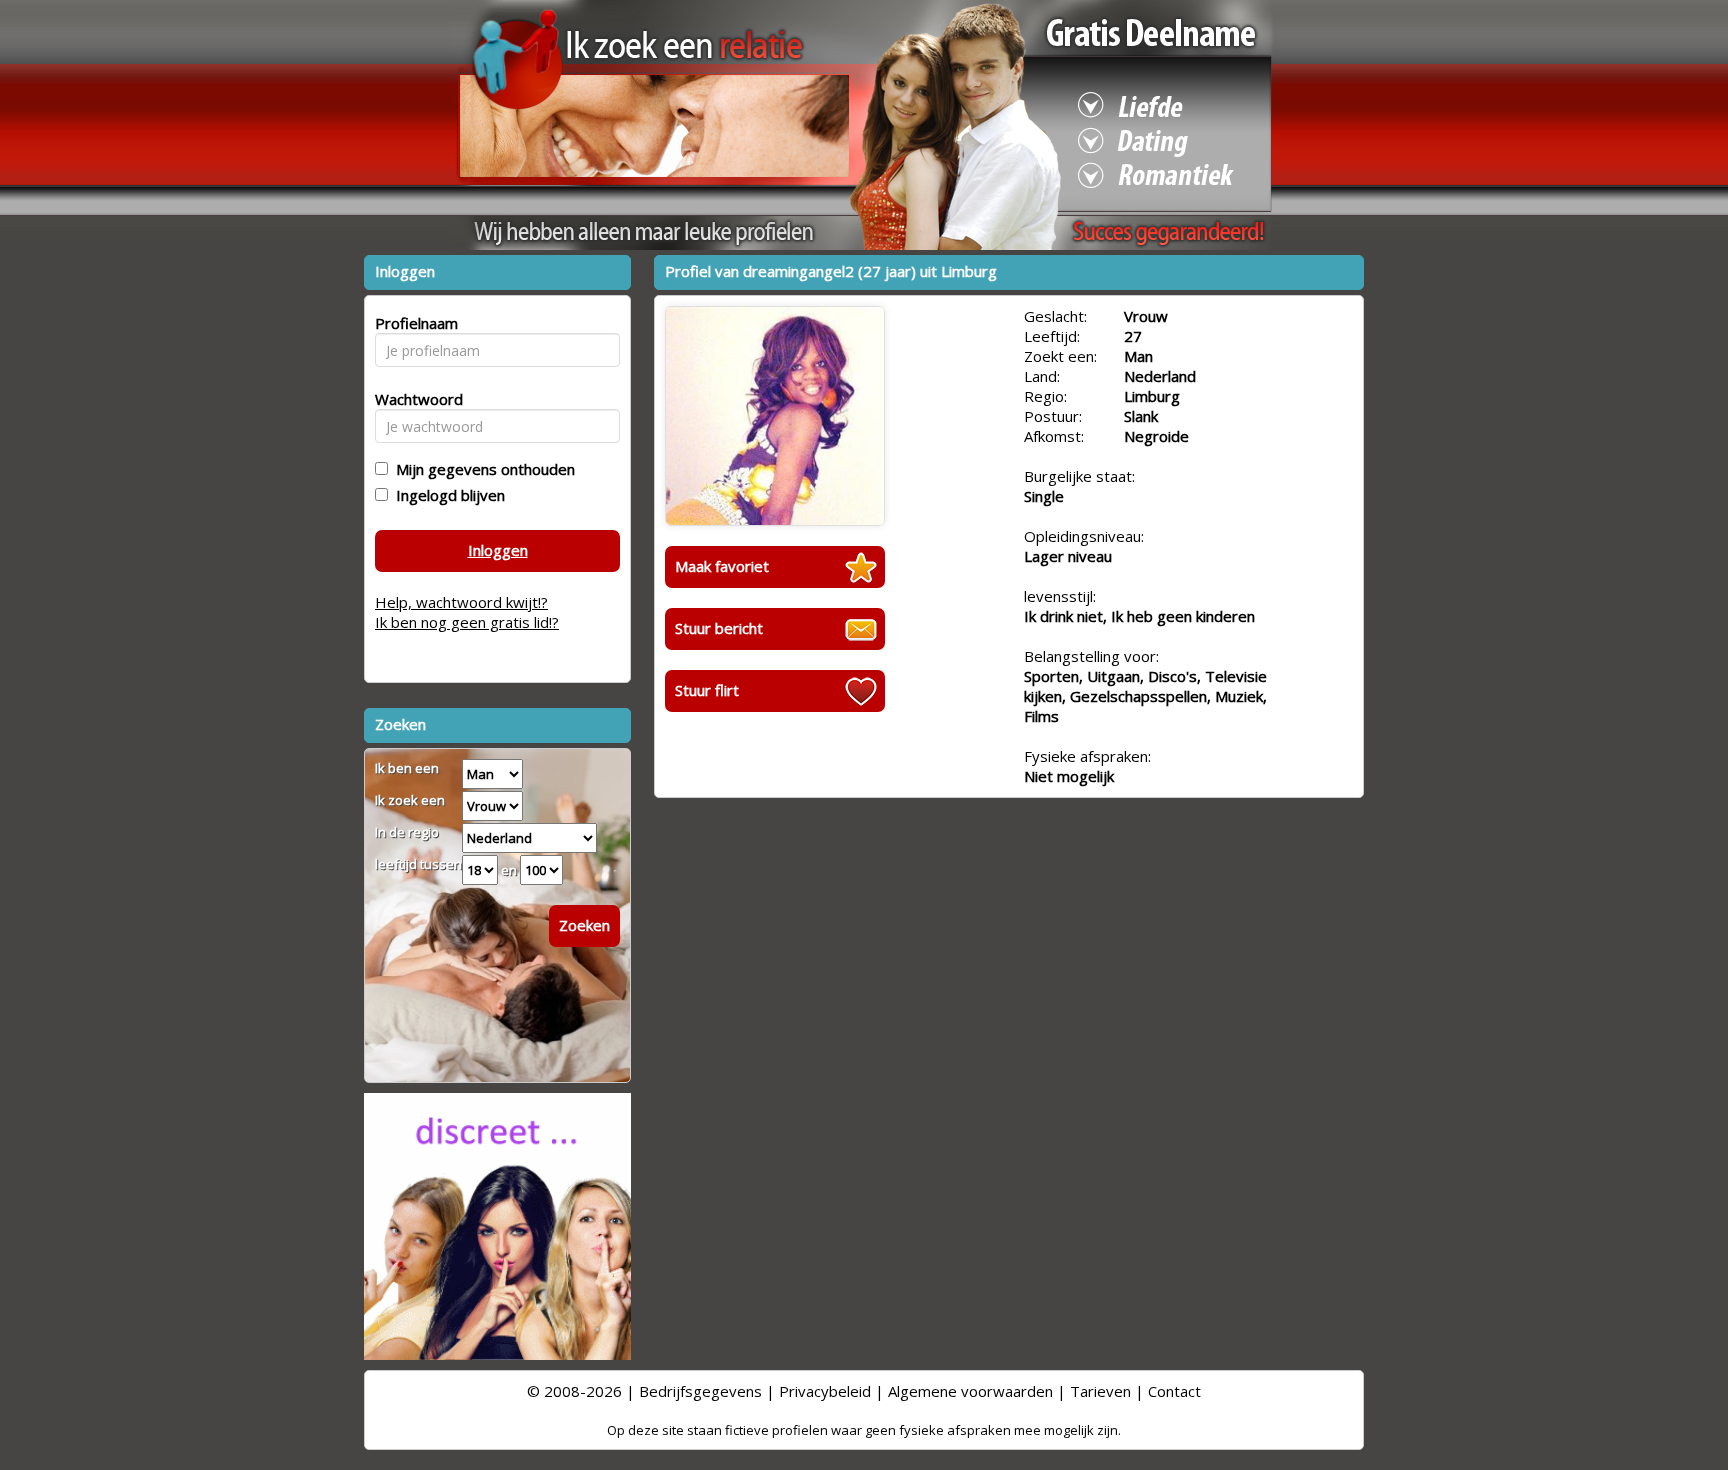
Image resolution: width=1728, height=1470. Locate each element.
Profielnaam (413, 323)
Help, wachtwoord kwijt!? (461, 602)
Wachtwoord (413, 399)
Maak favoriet (722, 566)
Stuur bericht (719, 628)
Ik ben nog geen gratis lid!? (467, 622)
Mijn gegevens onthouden (481, 469)
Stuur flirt (707, 690)
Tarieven (1100, 1391)
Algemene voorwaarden (970, 1391)
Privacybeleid (825, 1391)
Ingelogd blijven (446, 495)
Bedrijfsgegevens (700, 1391)
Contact (1174, 1391)
